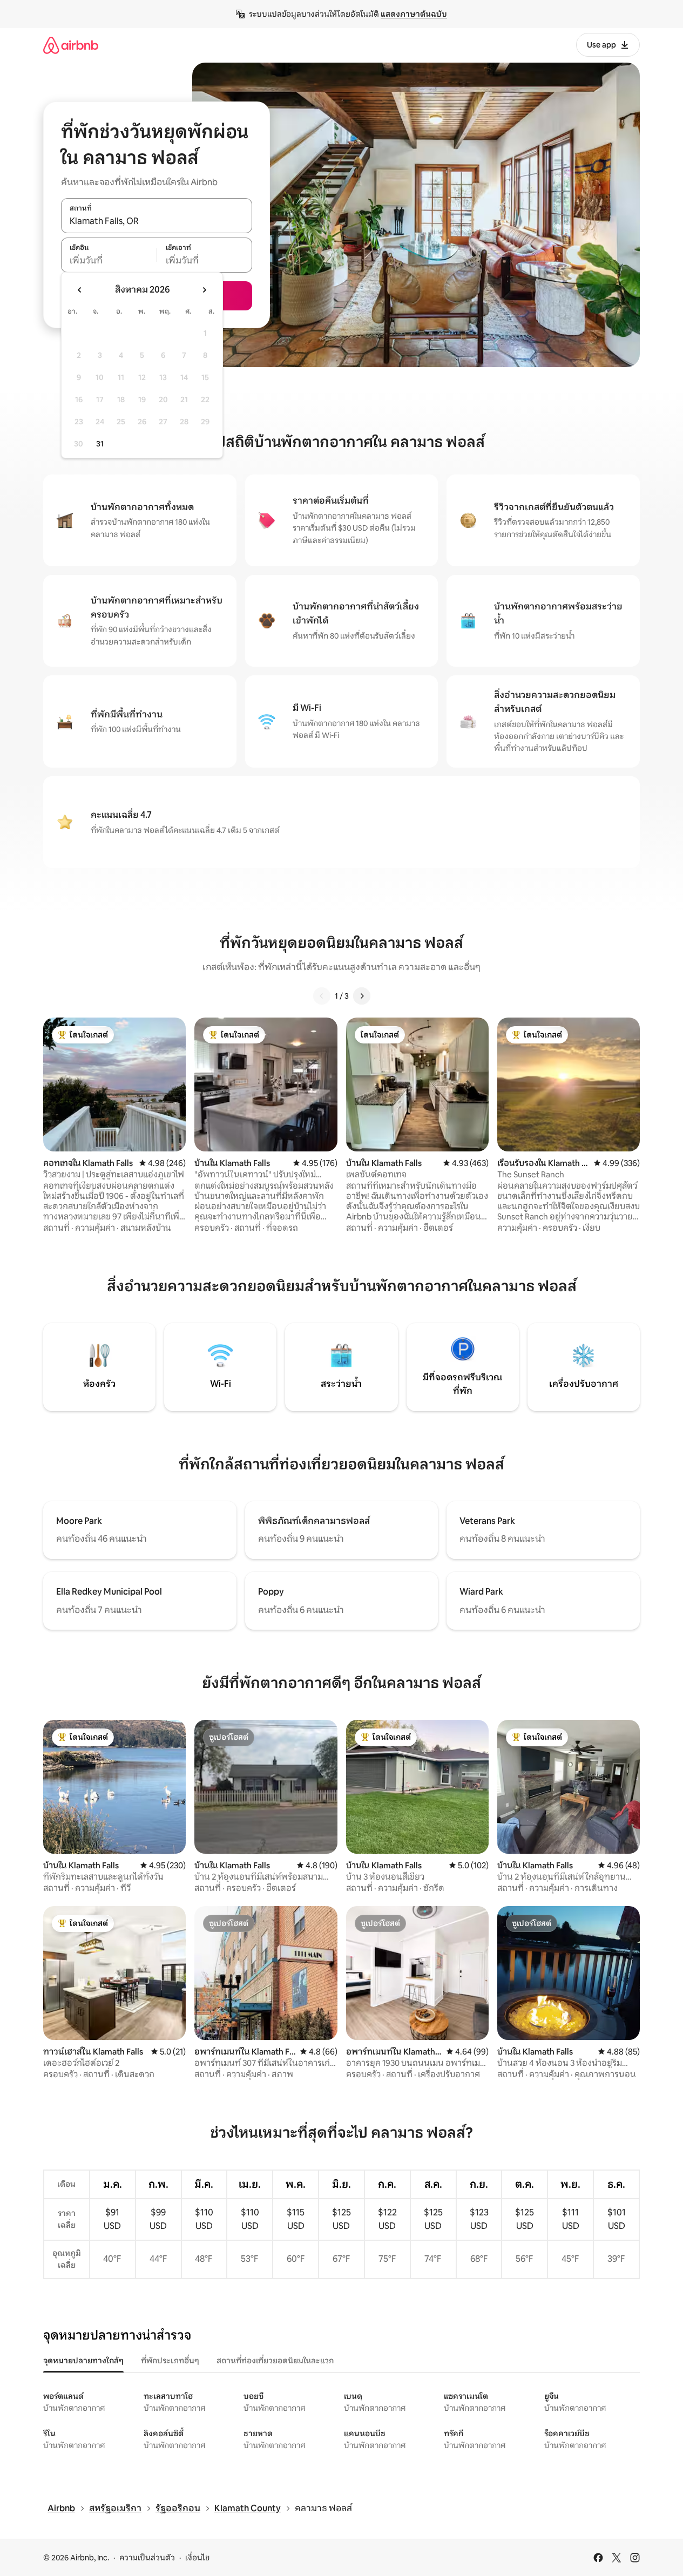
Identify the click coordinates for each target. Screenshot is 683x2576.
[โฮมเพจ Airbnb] (71, 45)
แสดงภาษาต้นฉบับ (414, 14)
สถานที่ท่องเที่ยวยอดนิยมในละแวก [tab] (275, 2361)
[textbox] (109, 261)
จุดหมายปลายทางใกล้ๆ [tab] (83, 2361)
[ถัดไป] (362, 996)
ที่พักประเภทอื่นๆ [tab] (170, 2361)
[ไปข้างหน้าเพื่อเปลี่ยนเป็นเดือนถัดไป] (204, 290)
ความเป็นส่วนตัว (147, 2558)
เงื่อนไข (197, 2558)
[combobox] (157, 221)
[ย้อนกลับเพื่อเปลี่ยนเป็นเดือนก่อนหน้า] (80, 290)
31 (100, 444)
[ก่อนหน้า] (322, 996)
